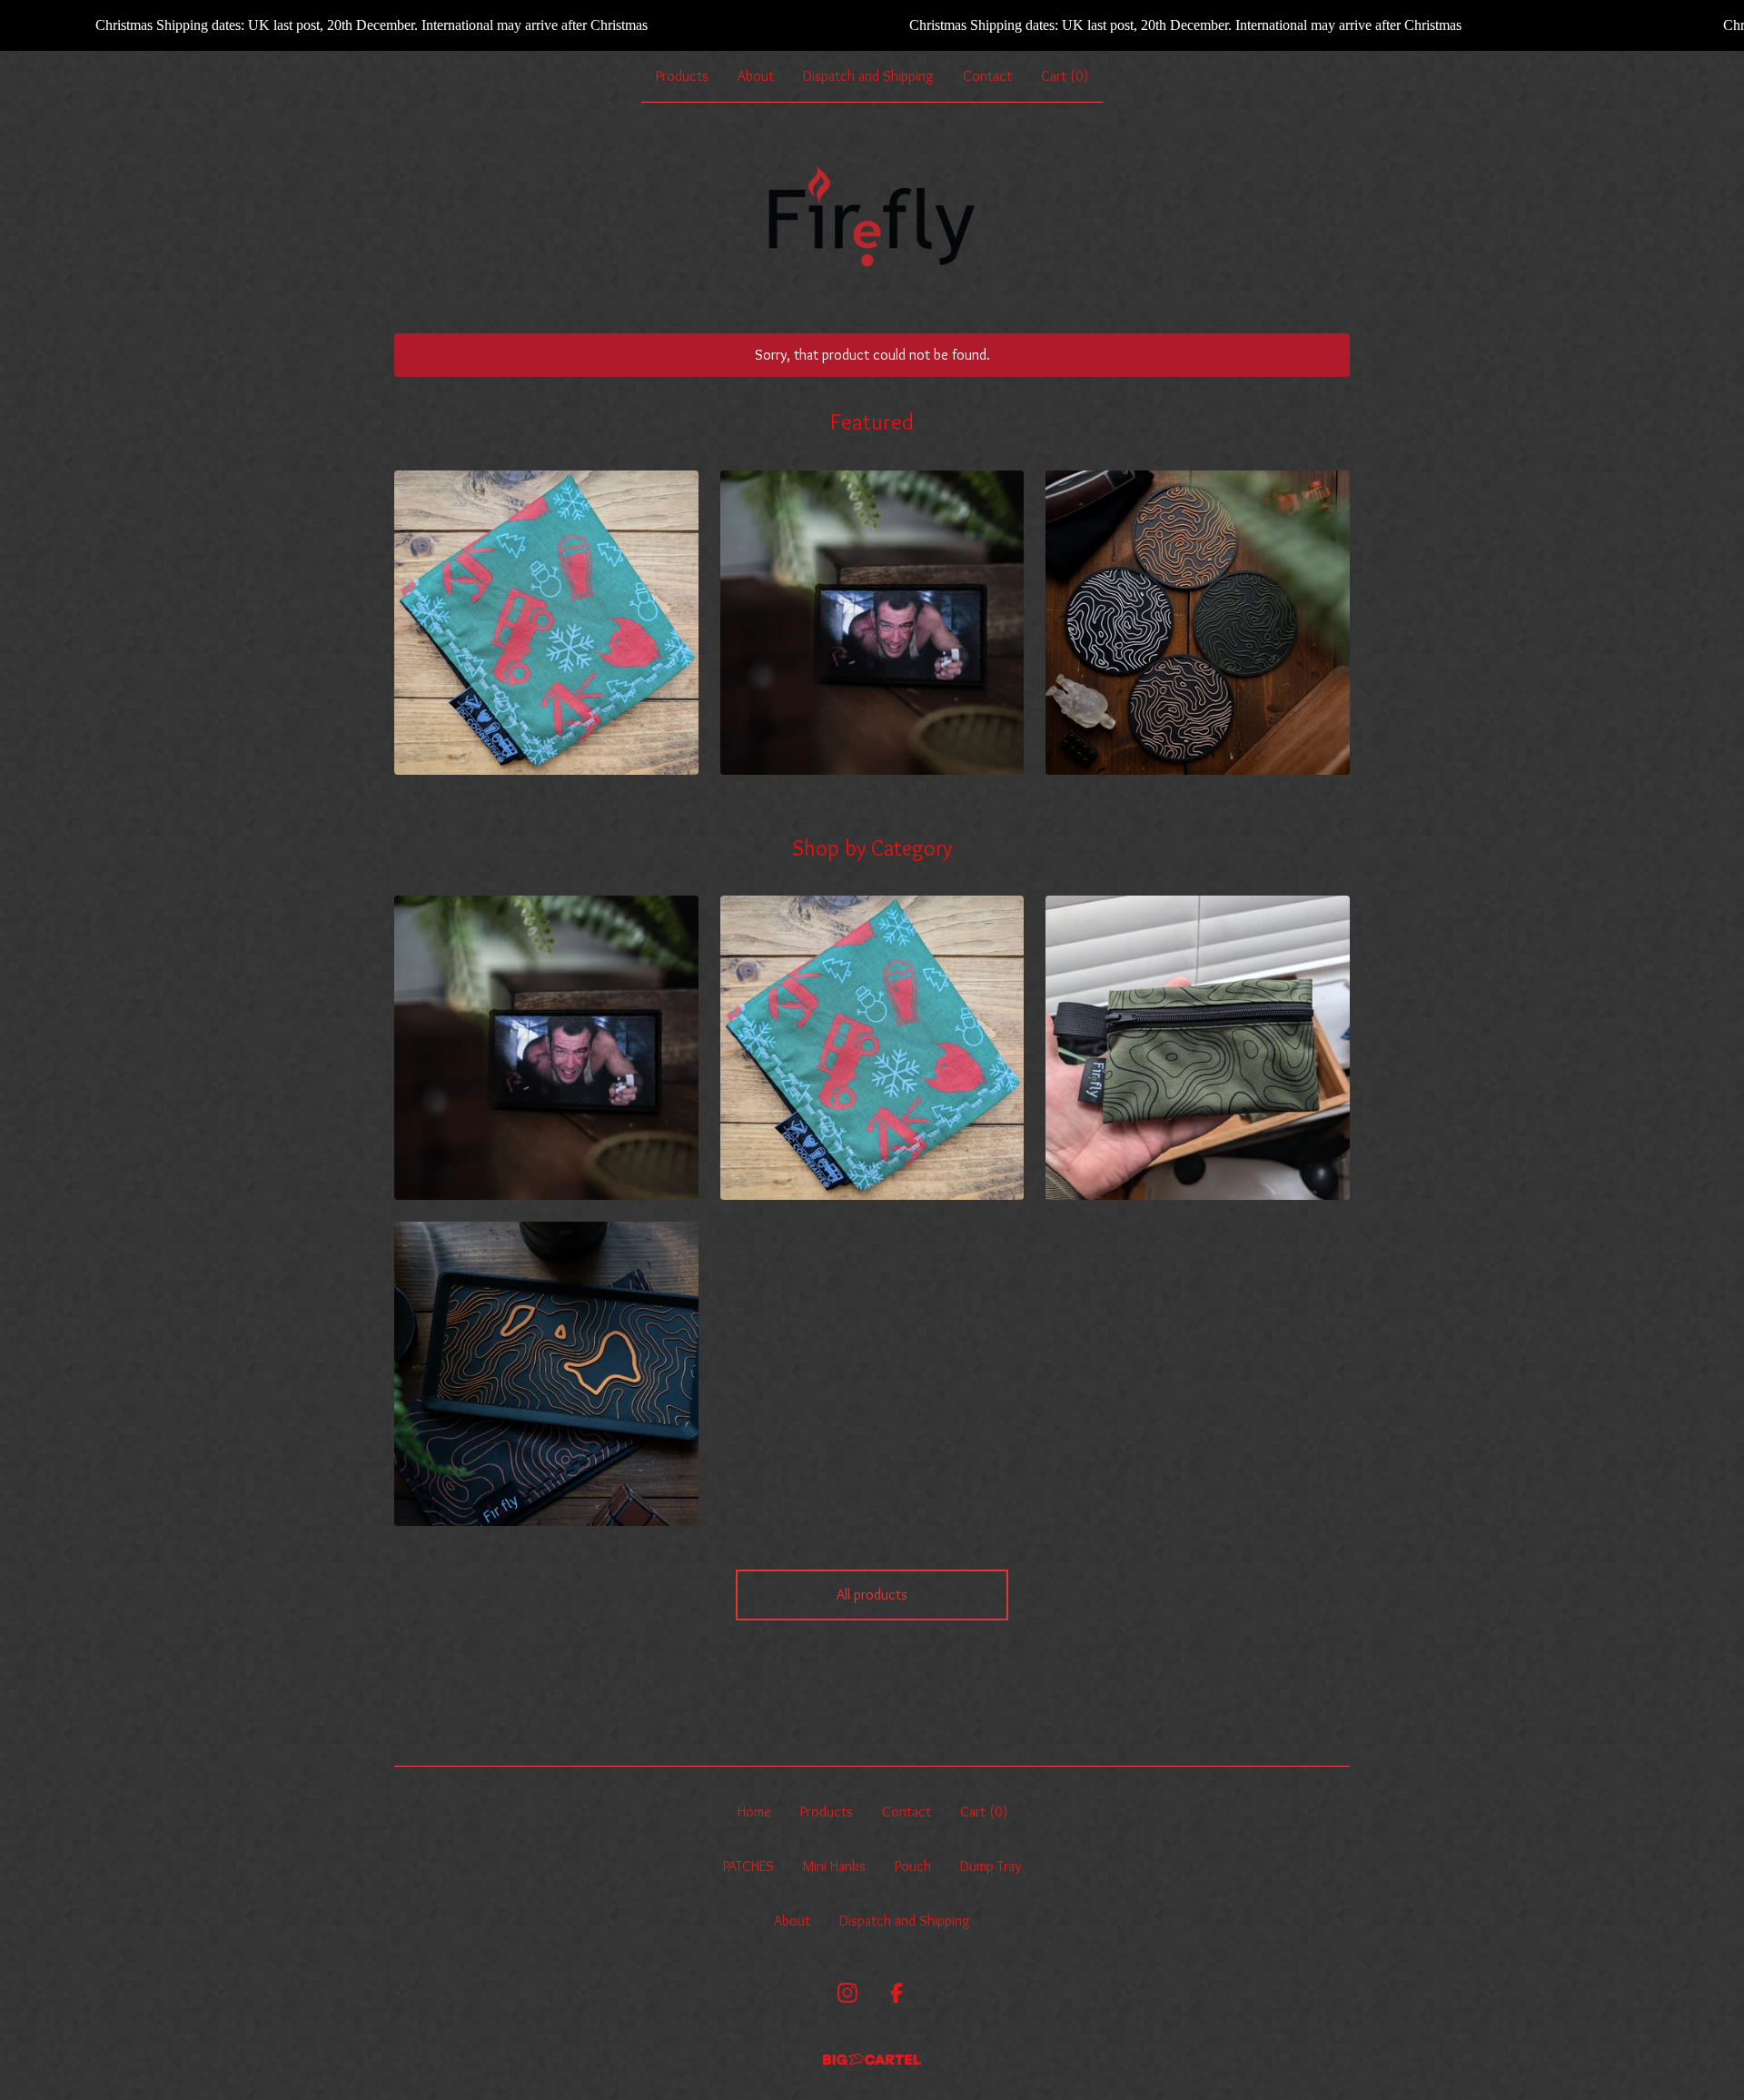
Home (754, 1812)
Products (682, 76)
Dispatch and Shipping (868, 76)
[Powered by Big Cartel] (872, 2060)
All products (872, 1595)
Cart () (1065, 76)
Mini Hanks (834, 1866)
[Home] (872, 218)
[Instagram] (847, 1993)
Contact (987, 76)
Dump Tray (991, 1866)
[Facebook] (897, 1993)
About (756, 76)
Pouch (913, 1866)
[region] (872, 25)
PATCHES (748, 1866)
